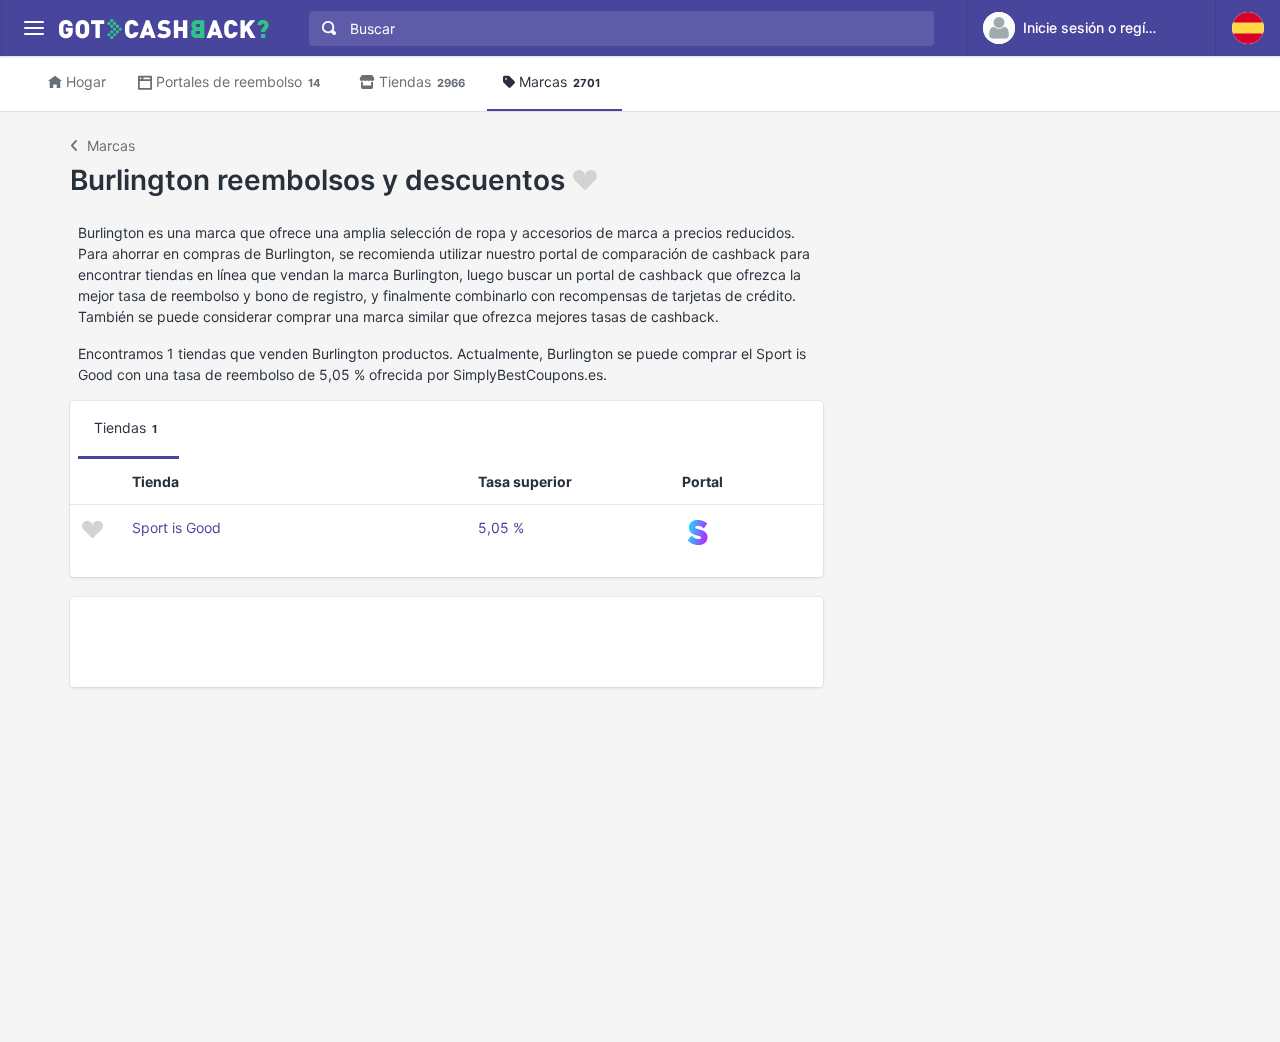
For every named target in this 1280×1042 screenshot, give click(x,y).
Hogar (86, 81)
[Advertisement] (446, 642)
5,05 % (501, 527)
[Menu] (33, 28)
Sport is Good (176, 527)
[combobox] (617, 28)
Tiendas (422, 81)
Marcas (559, 81)
